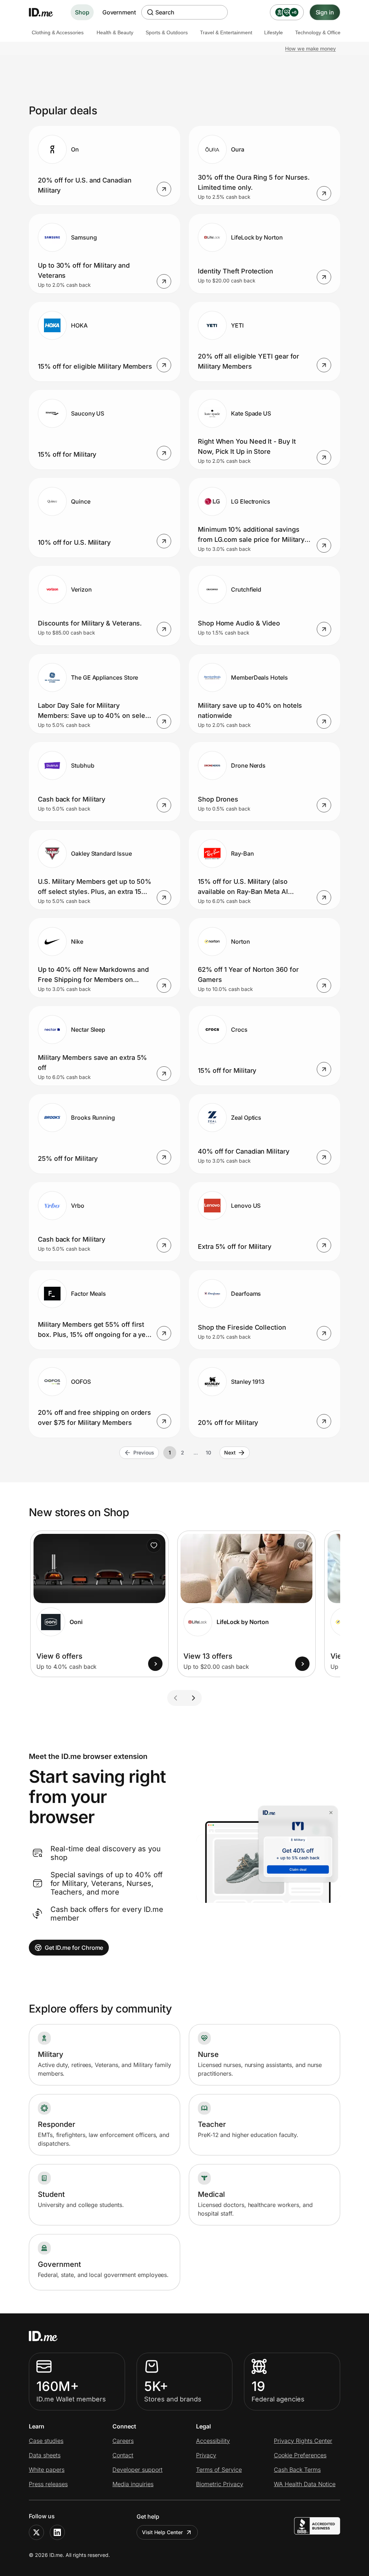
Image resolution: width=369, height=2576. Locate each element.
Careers (123, 2441)
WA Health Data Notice (305, 2484)
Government (119, 12)
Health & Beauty (115, 32)
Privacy (206, 2455)
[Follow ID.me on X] (36, 2532)
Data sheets (45, 2455)
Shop (82, 12)
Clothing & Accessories (58, 32)
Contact (123, 2455)
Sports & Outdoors (167, 32)
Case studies (46, 2441)
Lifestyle (274, 32)
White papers (47, 2470)
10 (208, 1452)
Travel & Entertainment (226, 32)
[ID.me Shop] (45, 12)
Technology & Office (318, 32)
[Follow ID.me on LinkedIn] (57, 2532)
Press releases (48, 2484)
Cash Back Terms (297, 2470)
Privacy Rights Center (303, 2441)
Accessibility (213, 2441)
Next (230, 1452)
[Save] (154, 1545)
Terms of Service (219, 2470)
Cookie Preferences (300, 2455)
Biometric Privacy (220, 2484)
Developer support (137, 2470)
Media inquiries (133, 2484)
